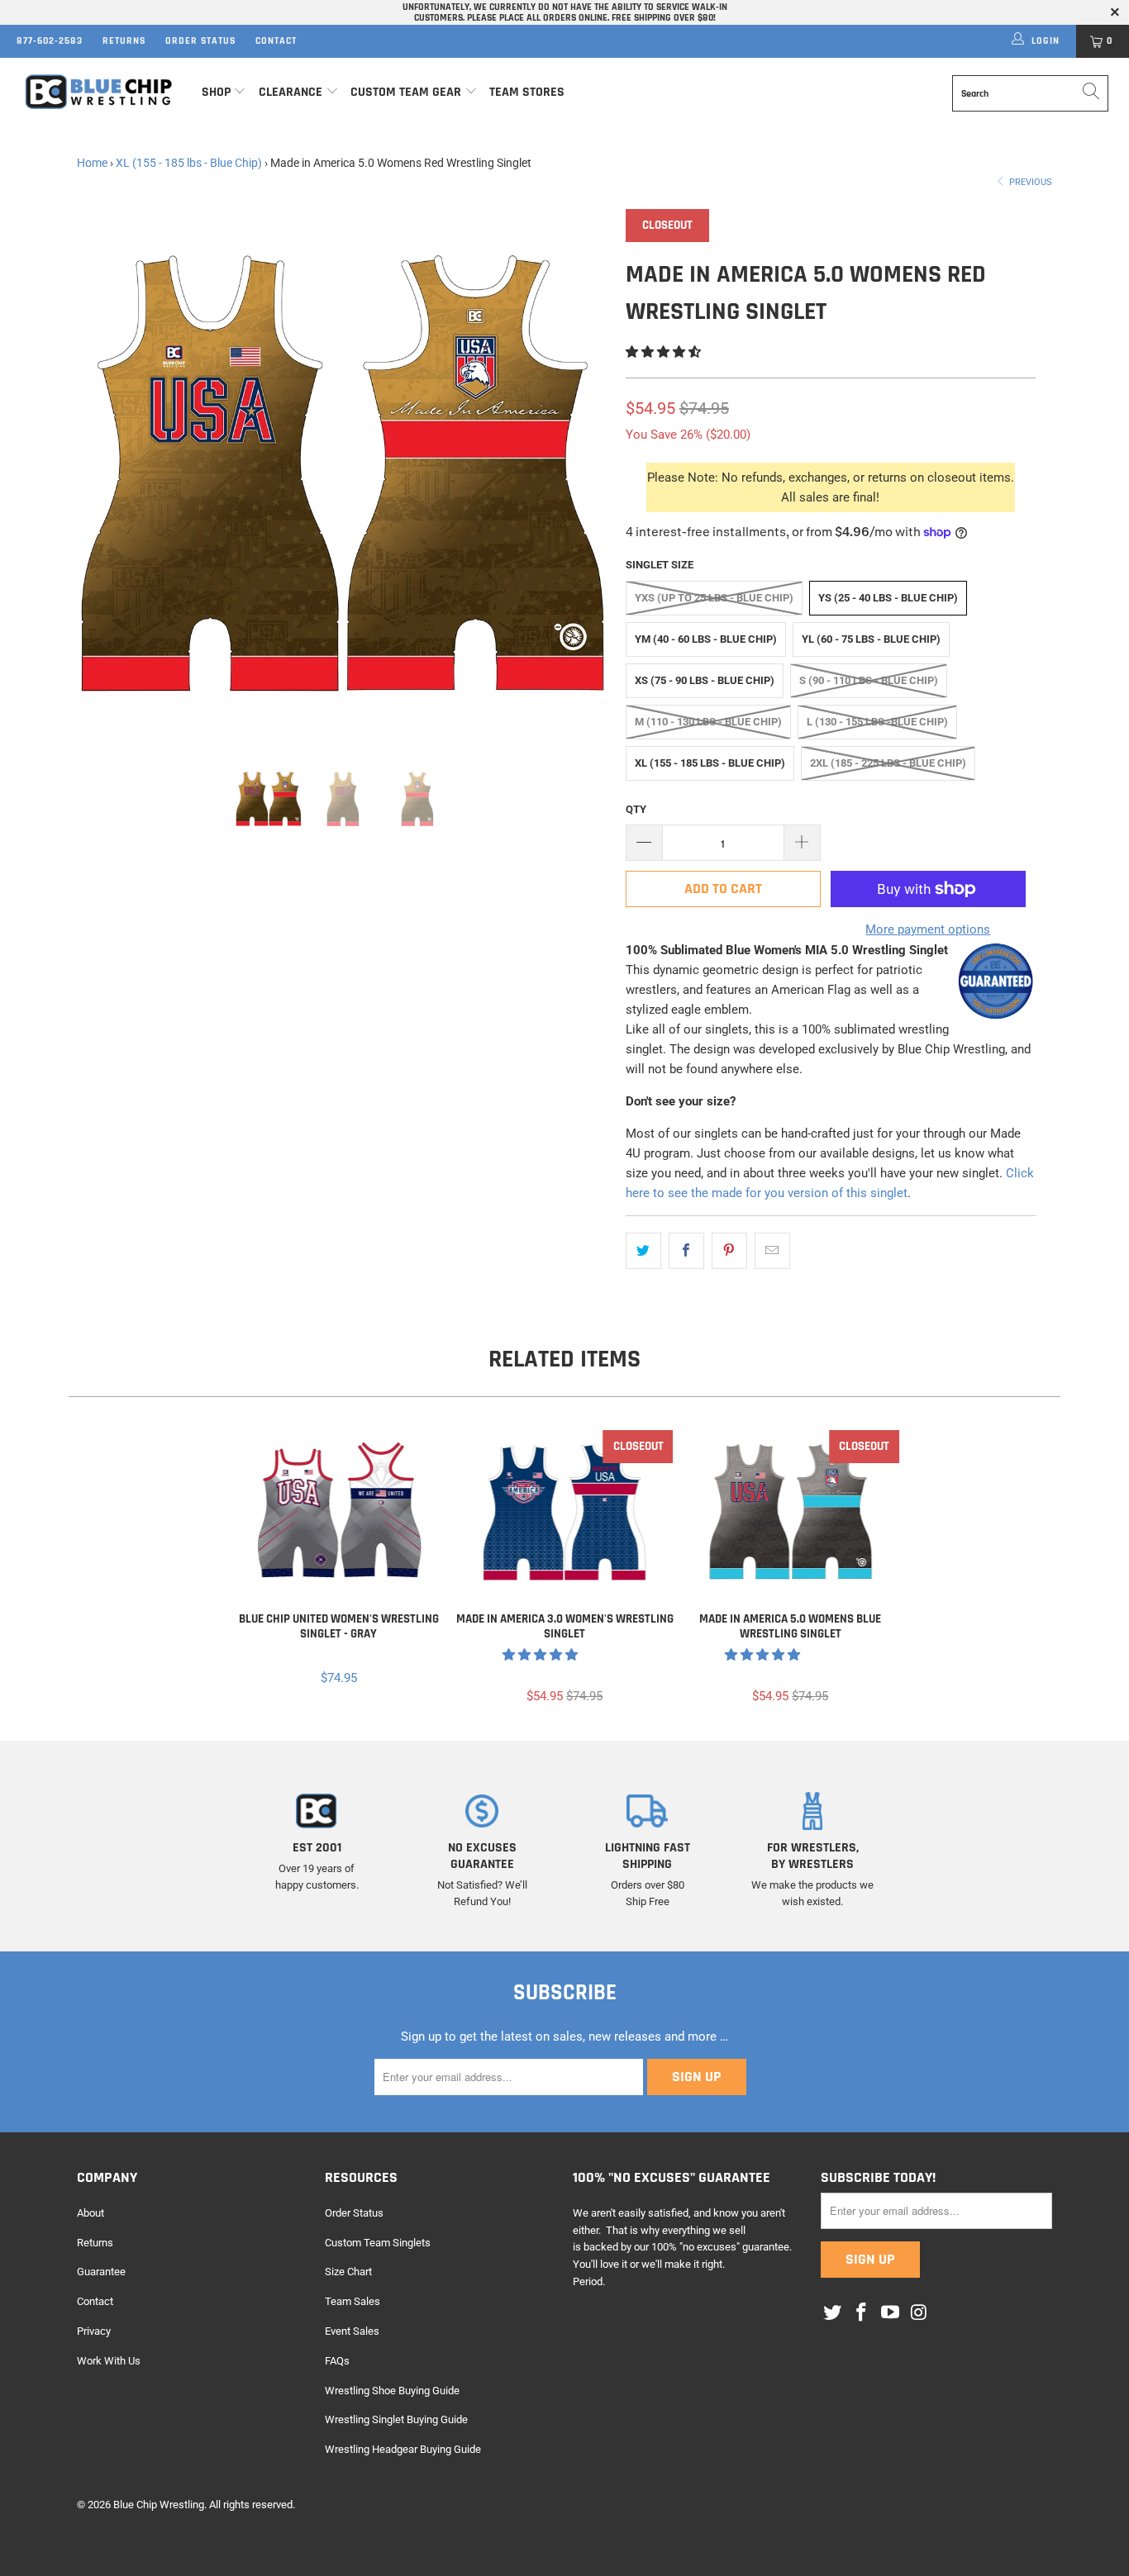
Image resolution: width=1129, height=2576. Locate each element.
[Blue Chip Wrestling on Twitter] (833, 2313)
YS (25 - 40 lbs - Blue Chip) (888, 598)
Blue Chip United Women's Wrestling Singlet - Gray (338, 1513)
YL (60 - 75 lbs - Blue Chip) (871, 639)
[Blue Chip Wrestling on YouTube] (890, 2313)
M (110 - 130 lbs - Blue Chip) (708, 722)
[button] (663, 352)
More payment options (928, 929)
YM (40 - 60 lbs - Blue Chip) (706, 639)
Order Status (200, 41)
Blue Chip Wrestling (159, 2505)
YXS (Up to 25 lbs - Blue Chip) (714, 598)
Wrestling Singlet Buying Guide (396, 2419)
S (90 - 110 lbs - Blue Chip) (869, 680)
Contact (276, 41)
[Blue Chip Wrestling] (99, 92)
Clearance (291, 92)
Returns (124, 41)
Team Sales (353, 2301)
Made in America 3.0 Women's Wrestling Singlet (564, 1513)
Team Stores (527, 92)
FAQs (337, 2361)
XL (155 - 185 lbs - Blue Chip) (189, 163)
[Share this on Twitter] (643, 1251)
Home (92, 163)
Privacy (94, 2331)
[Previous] (105, 475)
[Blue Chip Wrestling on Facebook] (862, 2313)
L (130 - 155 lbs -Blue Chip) (877, 722)
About (91, 2213)
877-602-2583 (50, 41)
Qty (636, 809)
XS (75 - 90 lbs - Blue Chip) (705, 680)
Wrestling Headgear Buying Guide (403, 2449)
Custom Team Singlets (378, 2243)
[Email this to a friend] (772, 1251)
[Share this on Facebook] (686, 1251)
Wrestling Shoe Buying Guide (392, 2391)
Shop (216, 92)
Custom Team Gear (406, 92)
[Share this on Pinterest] (729, 1251)
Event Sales (352, 2331)
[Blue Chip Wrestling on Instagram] (919, 2313)
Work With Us (109, 2361)
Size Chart (348, 2272)
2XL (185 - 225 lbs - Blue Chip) (888, 763)
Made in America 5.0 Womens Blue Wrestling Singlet (791, 1513)
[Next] (581, 475)
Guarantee (101, 2272)
